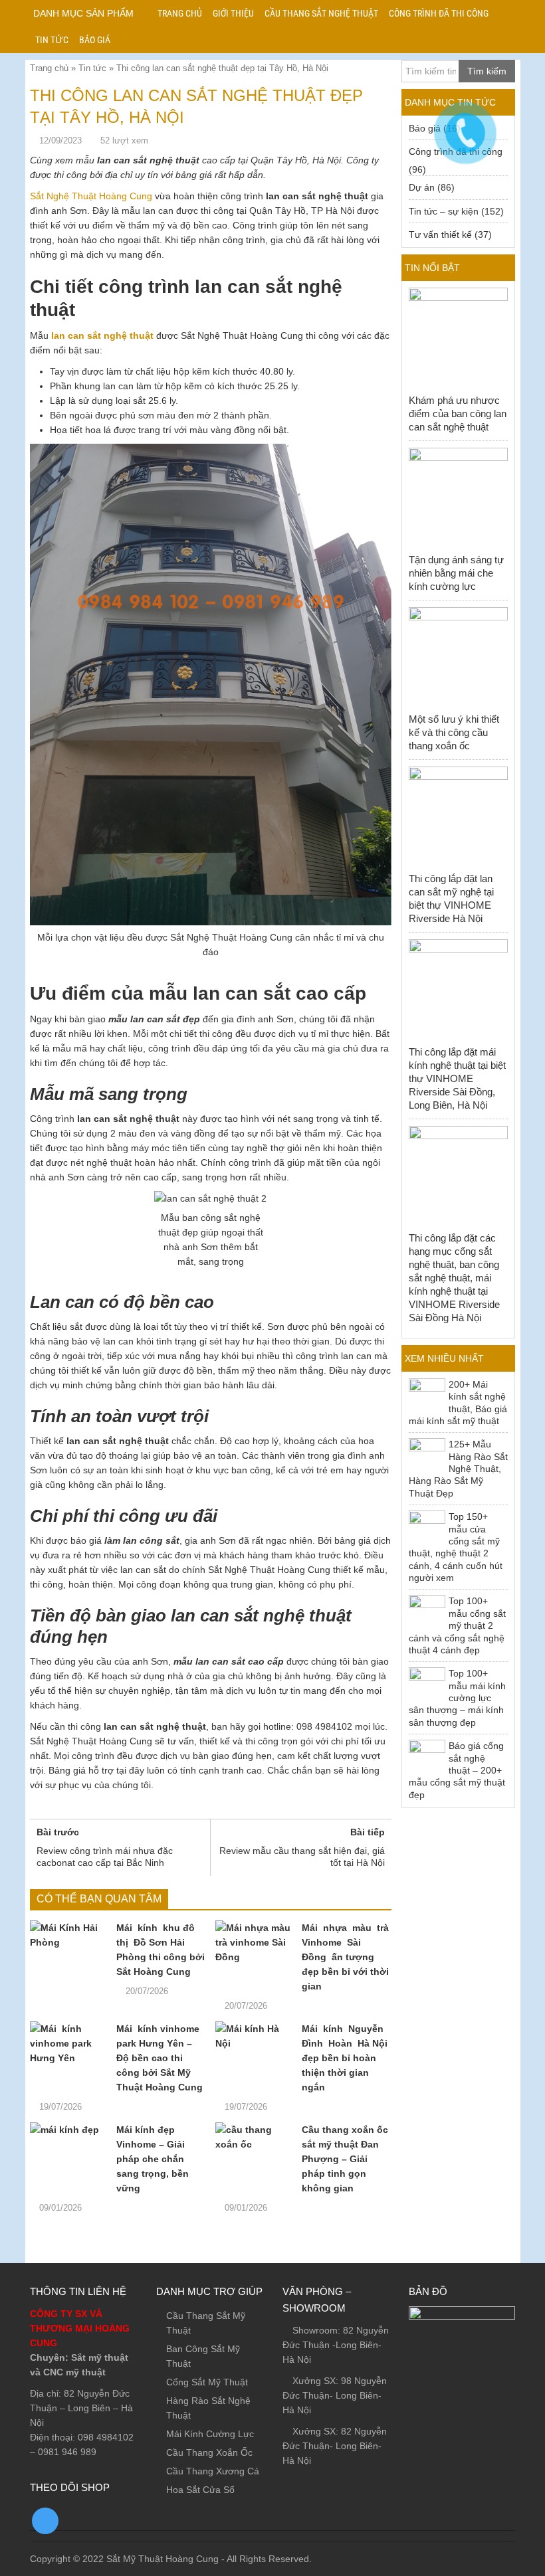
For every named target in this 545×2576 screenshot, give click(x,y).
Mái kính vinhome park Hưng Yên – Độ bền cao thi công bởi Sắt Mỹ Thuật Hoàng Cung (160, 2058)
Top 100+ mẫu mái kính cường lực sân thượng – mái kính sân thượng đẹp (457, 1698)
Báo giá (95, 40)
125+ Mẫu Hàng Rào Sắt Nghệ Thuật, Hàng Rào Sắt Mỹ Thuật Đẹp (458, 1469)
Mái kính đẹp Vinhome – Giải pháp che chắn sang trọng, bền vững (153, 2159)
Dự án (422, 187)
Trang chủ (180, 13)
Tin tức (92, 68)
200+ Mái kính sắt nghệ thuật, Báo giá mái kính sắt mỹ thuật (458, 1403)
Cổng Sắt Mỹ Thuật (207, 2382)
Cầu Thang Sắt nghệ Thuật (321, 13)
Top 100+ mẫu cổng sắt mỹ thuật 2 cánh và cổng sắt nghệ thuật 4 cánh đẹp (457, 1625)
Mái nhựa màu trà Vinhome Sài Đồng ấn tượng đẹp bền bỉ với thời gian (345, 1957)
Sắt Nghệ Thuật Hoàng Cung (91, 196)
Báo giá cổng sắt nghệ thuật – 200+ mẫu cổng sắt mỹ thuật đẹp (457, 1770)
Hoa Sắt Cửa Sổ (200, 2490)
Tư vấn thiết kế (440, 234)
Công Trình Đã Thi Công (439, 13)
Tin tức (52, 40)
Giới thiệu (233, 13)
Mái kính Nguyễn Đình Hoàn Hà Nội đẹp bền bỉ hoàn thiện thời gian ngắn (345, 2058)
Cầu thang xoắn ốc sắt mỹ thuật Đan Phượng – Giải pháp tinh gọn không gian (345, 2159)
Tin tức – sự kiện (444, 211)
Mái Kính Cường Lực (210, 2434)
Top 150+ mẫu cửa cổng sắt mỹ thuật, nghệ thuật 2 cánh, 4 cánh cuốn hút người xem (456, 1547)
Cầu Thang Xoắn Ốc (209, 2452)
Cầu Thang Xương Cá (213, 2471)
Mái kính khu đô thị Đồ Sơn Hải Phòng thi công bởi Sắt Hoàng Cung (161, 1950)
